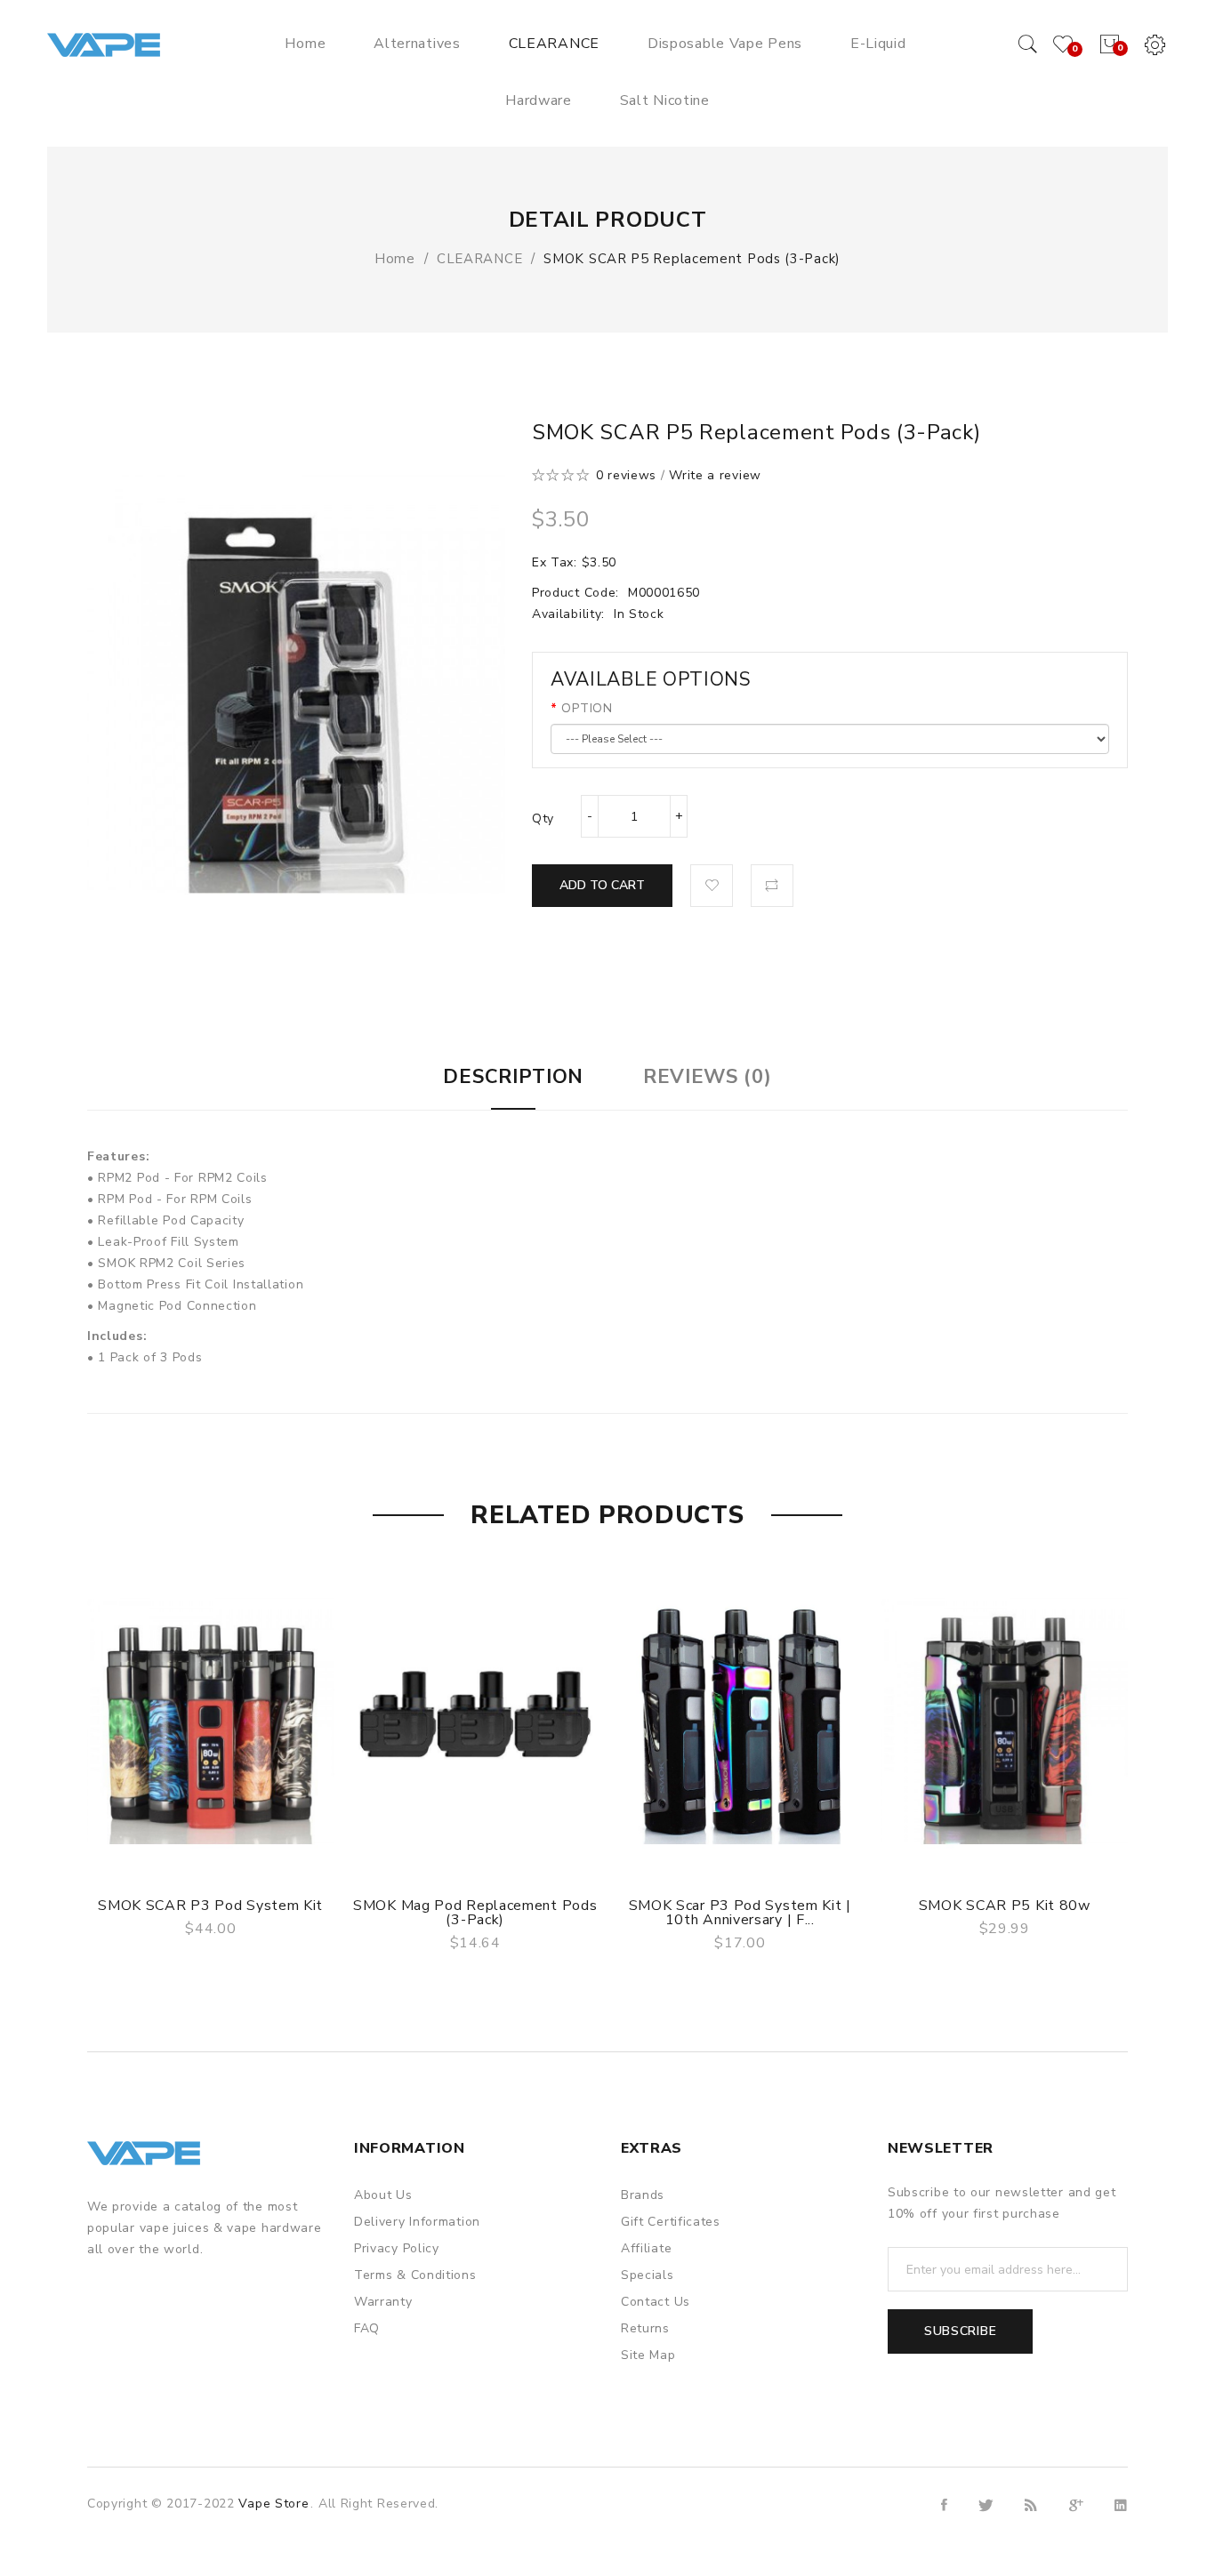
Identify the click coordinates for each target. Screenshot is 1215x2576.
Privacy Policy (397, 2248)
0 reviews (626, 475)
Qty (543, 819)
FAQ (367, 2328)
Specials (648, 2275)
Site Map (648, 2355)
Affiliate (646, 2248)
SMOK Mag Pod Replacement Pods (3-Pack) (475, 1913)
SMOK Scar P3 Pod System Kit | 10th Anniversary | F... (740, 1913)
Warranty (383, 2302)
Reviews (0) (708, 1077)
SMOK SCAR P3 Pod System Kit (210, 1906)
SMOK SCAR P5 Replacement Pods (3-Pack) (692, 259)
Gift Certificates (671, 2222)
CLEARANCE (479, 259)
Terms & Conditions (415, 2275)
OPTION (587, 708)
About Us (383, 2195)
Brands (643, 2195)
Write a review (715, 475)
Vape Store (274, 2504)
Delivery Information (417, 2222)
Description (513, 1077)
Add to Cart (602, 885)
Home (395, 259)
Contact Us (656, 2302)
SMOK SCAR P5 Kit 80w (1005, 1906)
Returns (645, 2328)
